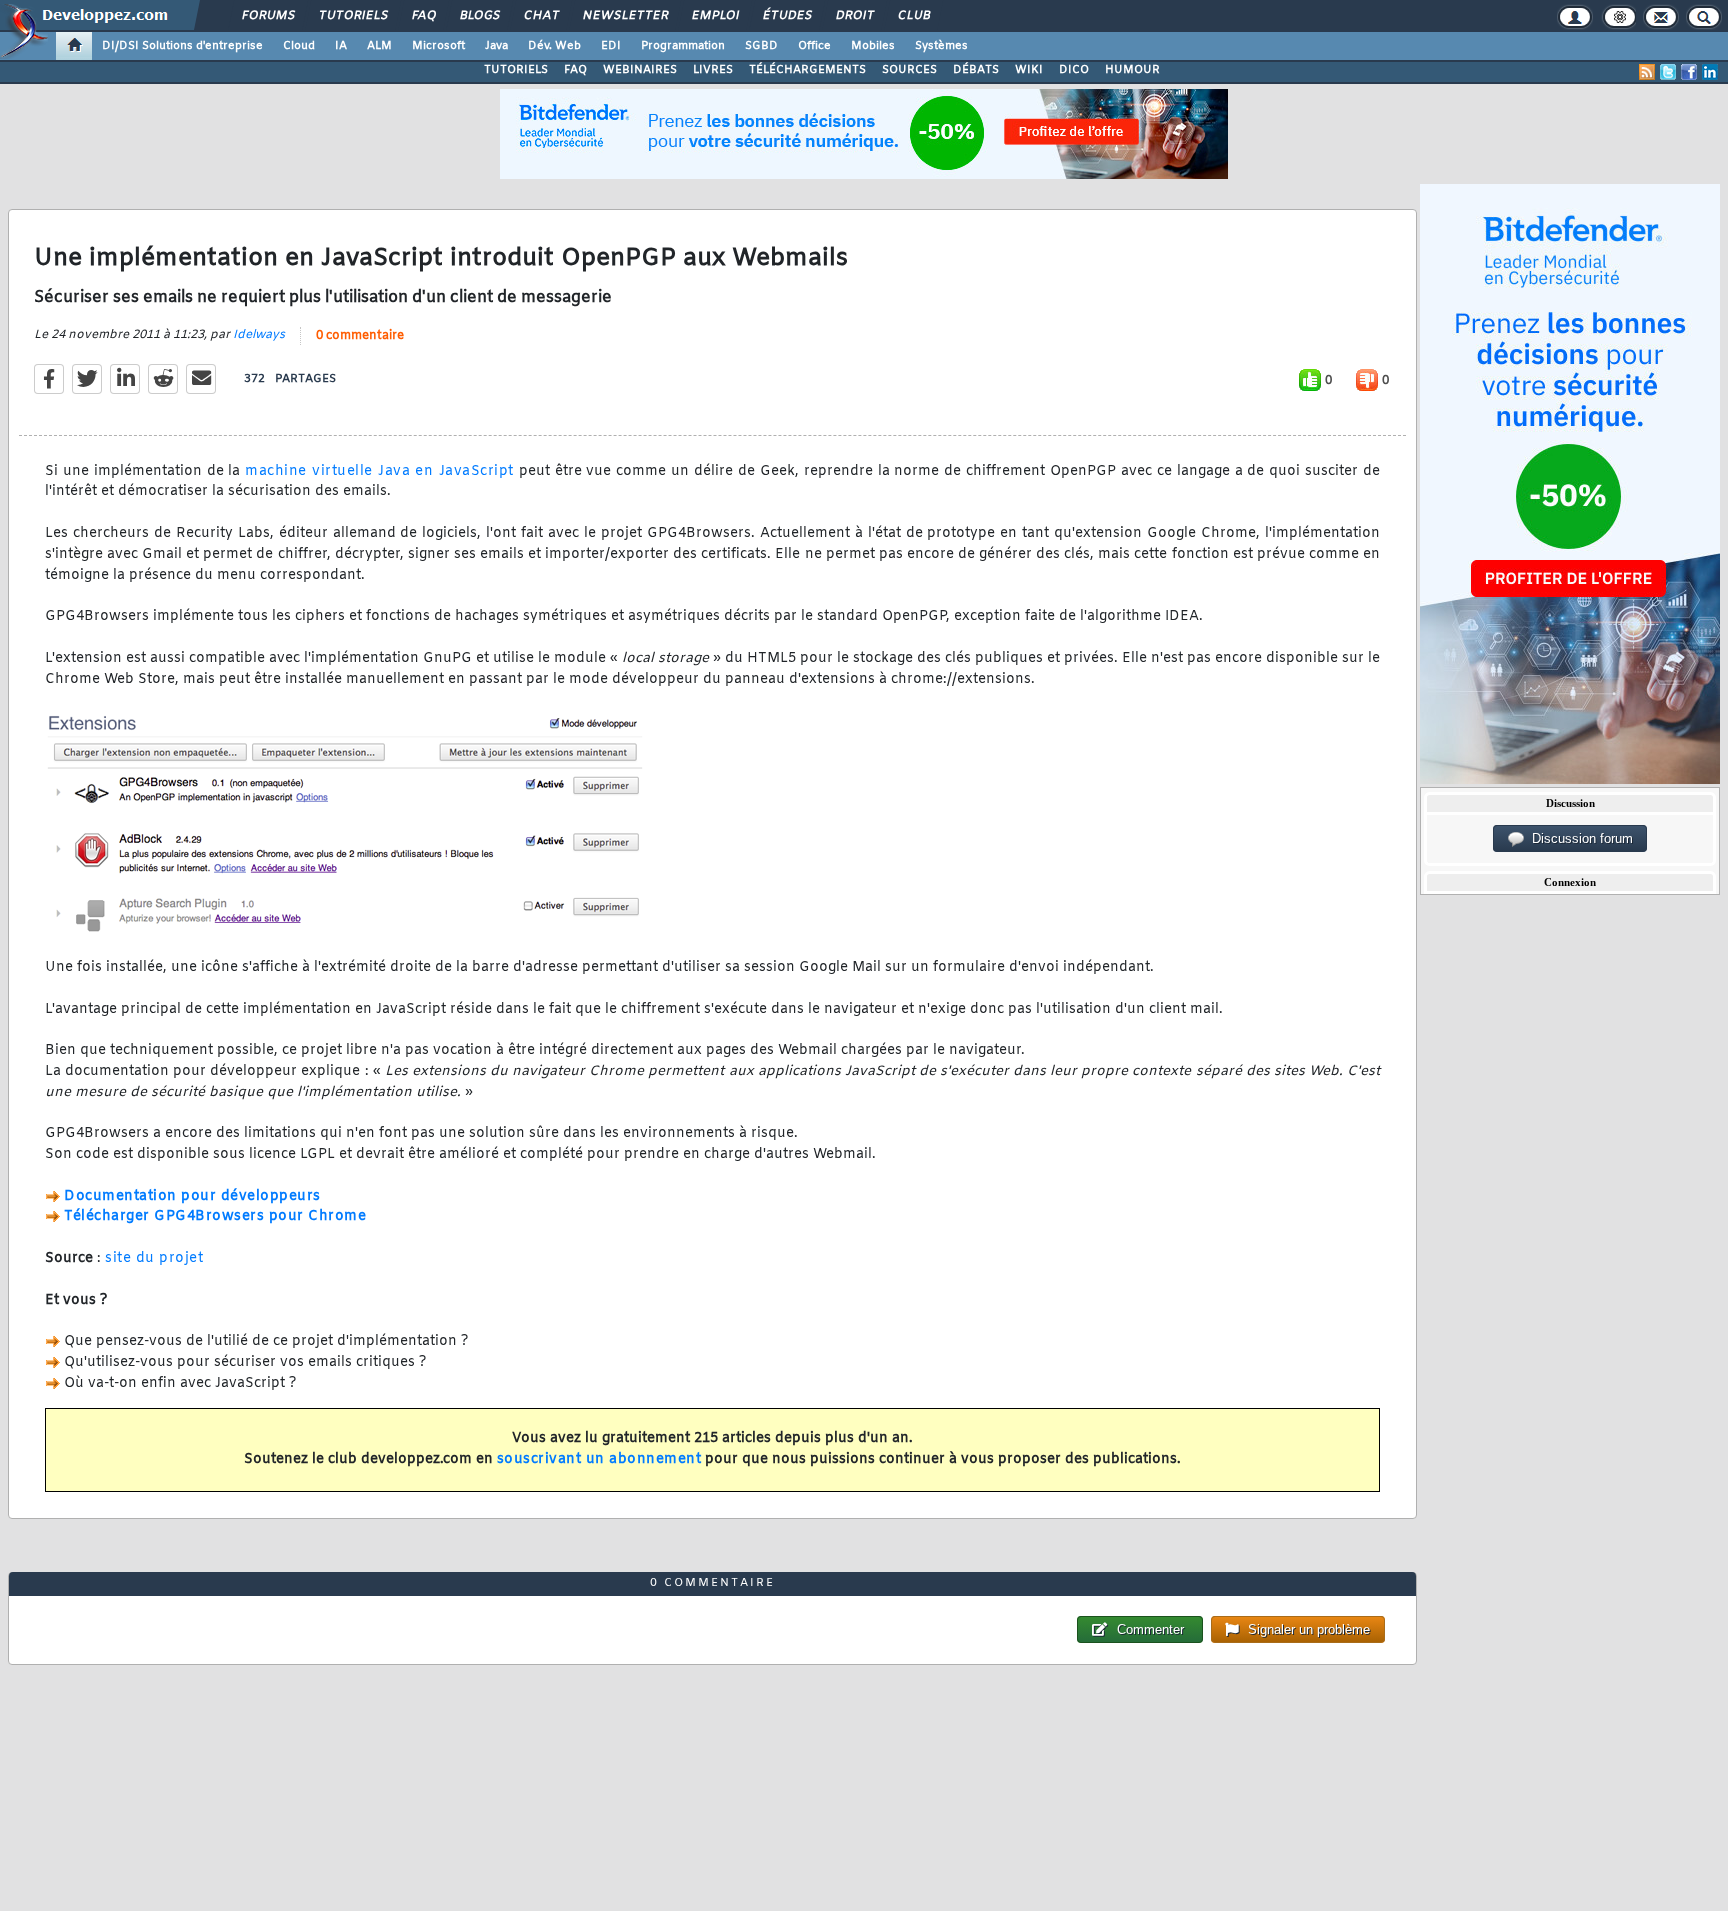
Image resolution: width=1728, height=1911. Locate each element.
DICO (1074, 70)
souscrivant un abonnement (599, 1459)
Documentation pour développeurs (192, 1196)
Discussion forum (1578, 838)
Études (786, 16)
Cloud (299, 46)
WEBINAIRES (640, 70)
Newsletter (624, 16)
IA (341, 46)
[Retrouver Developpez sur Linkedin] (1710, 72)
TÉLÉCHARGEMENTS (807, 70)
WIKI (1029, 70)
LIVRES (713, 70)
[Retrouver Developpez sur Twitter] (1668, 72)
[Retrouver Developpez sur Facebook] (1689, 72)
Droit (854, 16)
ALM (379, 46)
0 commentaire (360, 336)
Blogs (479, 16)
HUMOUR (1132, 70)
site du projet (154, 1258)
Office (814, 46)
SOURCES (909, 70)
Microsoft (438, 46)
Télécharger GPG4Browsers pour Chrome (215, 1216)
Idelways (259, 335)
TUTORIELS (516, 70)
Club (913, 16)
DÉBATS (976, 70)
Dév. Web (554, 46)
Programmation (683, 46)
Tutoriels (352, 16)
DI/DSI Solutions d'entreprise (182, 46)
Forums (267, 16)
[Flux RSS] (1647, 72)
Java (496, 46)
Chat (540, 16)
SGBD (761, 46)
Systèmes (941, 46)
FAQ (423, 16)
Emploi (714, 16)
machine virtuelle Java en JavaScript (379, 471)
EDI (611, 46)
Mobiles (873, 46)
